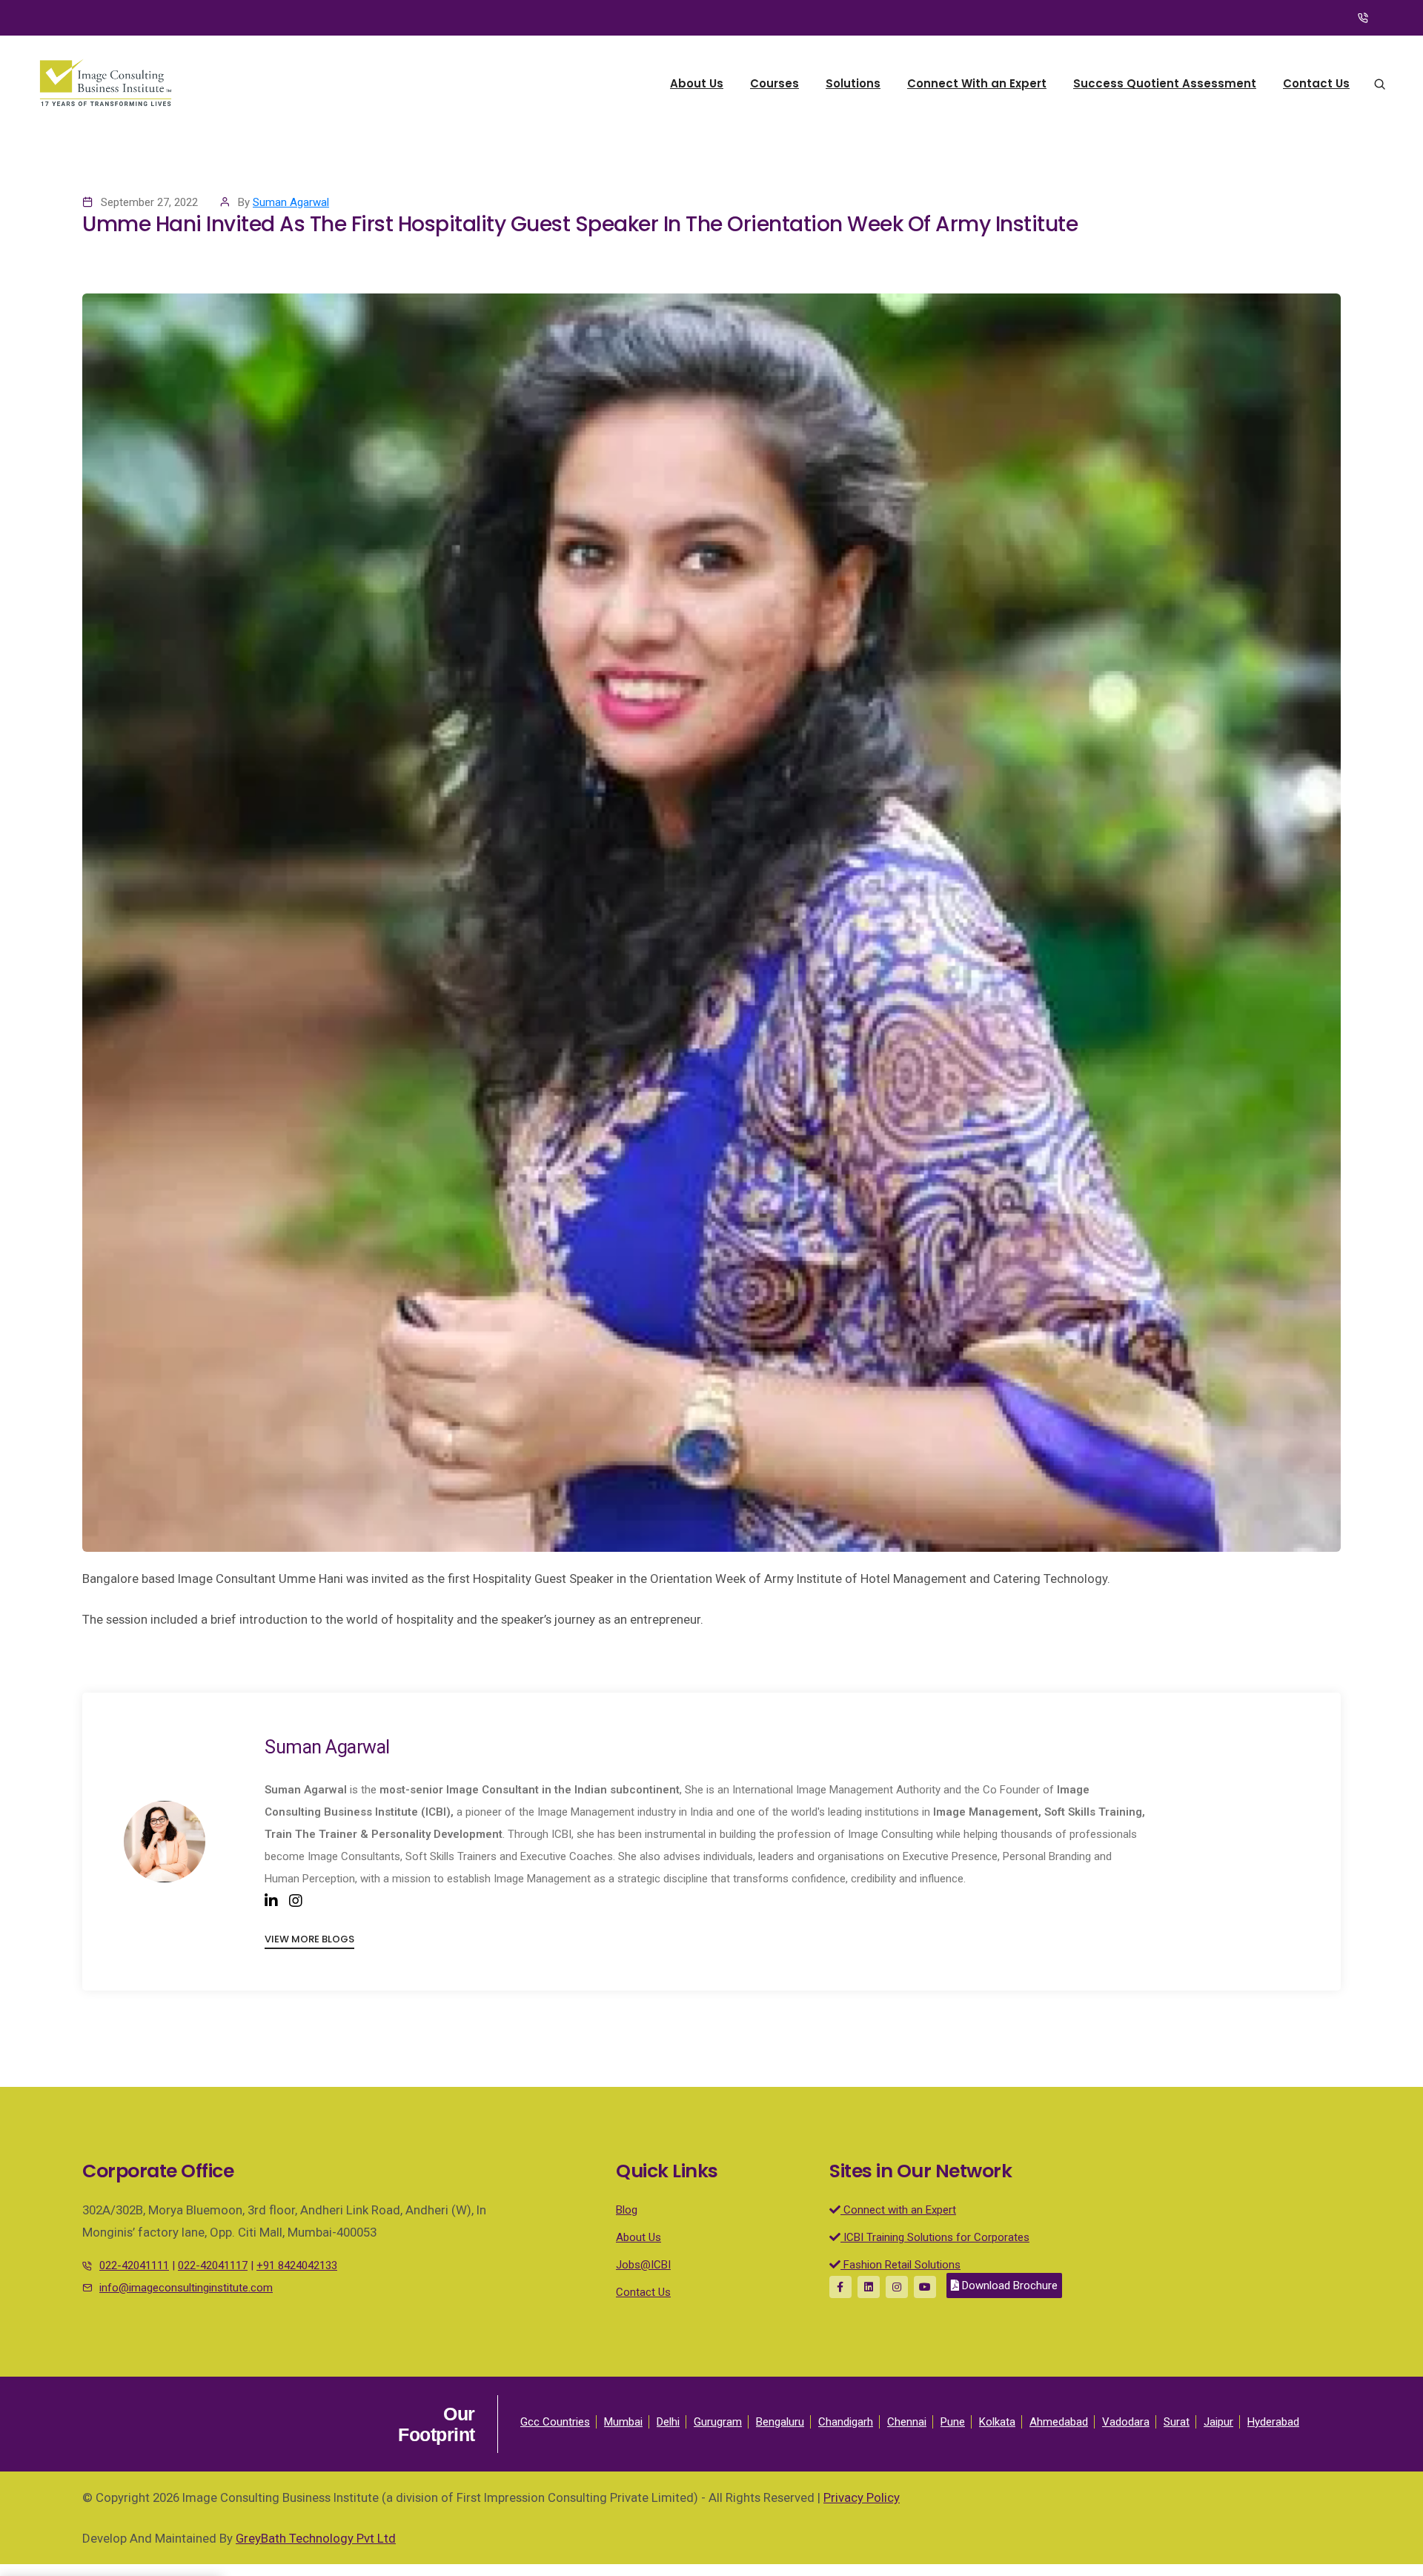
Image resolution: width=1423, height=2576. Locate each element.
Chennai (907, 2422)
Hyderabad (1273, 2422)
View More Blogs (309, 1939)
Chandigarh (846, 2422)
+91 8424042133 (297, 2265)
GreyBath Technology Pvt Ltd (316, 2538)
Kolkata (997, 2422)
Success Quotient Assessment (1165, 83)
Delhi (668, 2422)
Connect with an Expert (898, 2210)
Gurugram (718, 2422)
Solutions (853, 83)
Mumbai (623, 2422)
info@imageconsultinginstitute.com (186, 2288)
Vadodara (1126, 2422)
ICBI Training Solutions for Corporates (935, 2237)
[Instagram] (296, 1901)
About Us (697, 83)
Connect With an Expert (977, 83)
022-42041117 (213, 2265)
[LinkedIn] (271, 1901)
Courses (774, 83)
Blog (627, 2210)
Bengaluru (780, 2422)
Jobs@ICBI (643, 2265)
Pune (953, 2422)
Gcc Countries (555, 2422)
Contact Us (1316, 83)
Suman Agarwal (291, 202)
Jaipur (1218, 2422)
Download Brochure (1008, 2285)
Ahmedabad (1059, 2422)
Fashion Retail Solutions (900, 2265)
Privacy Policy (862, 2497)
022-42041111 (134, 2265)
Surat (1177, 2422)
